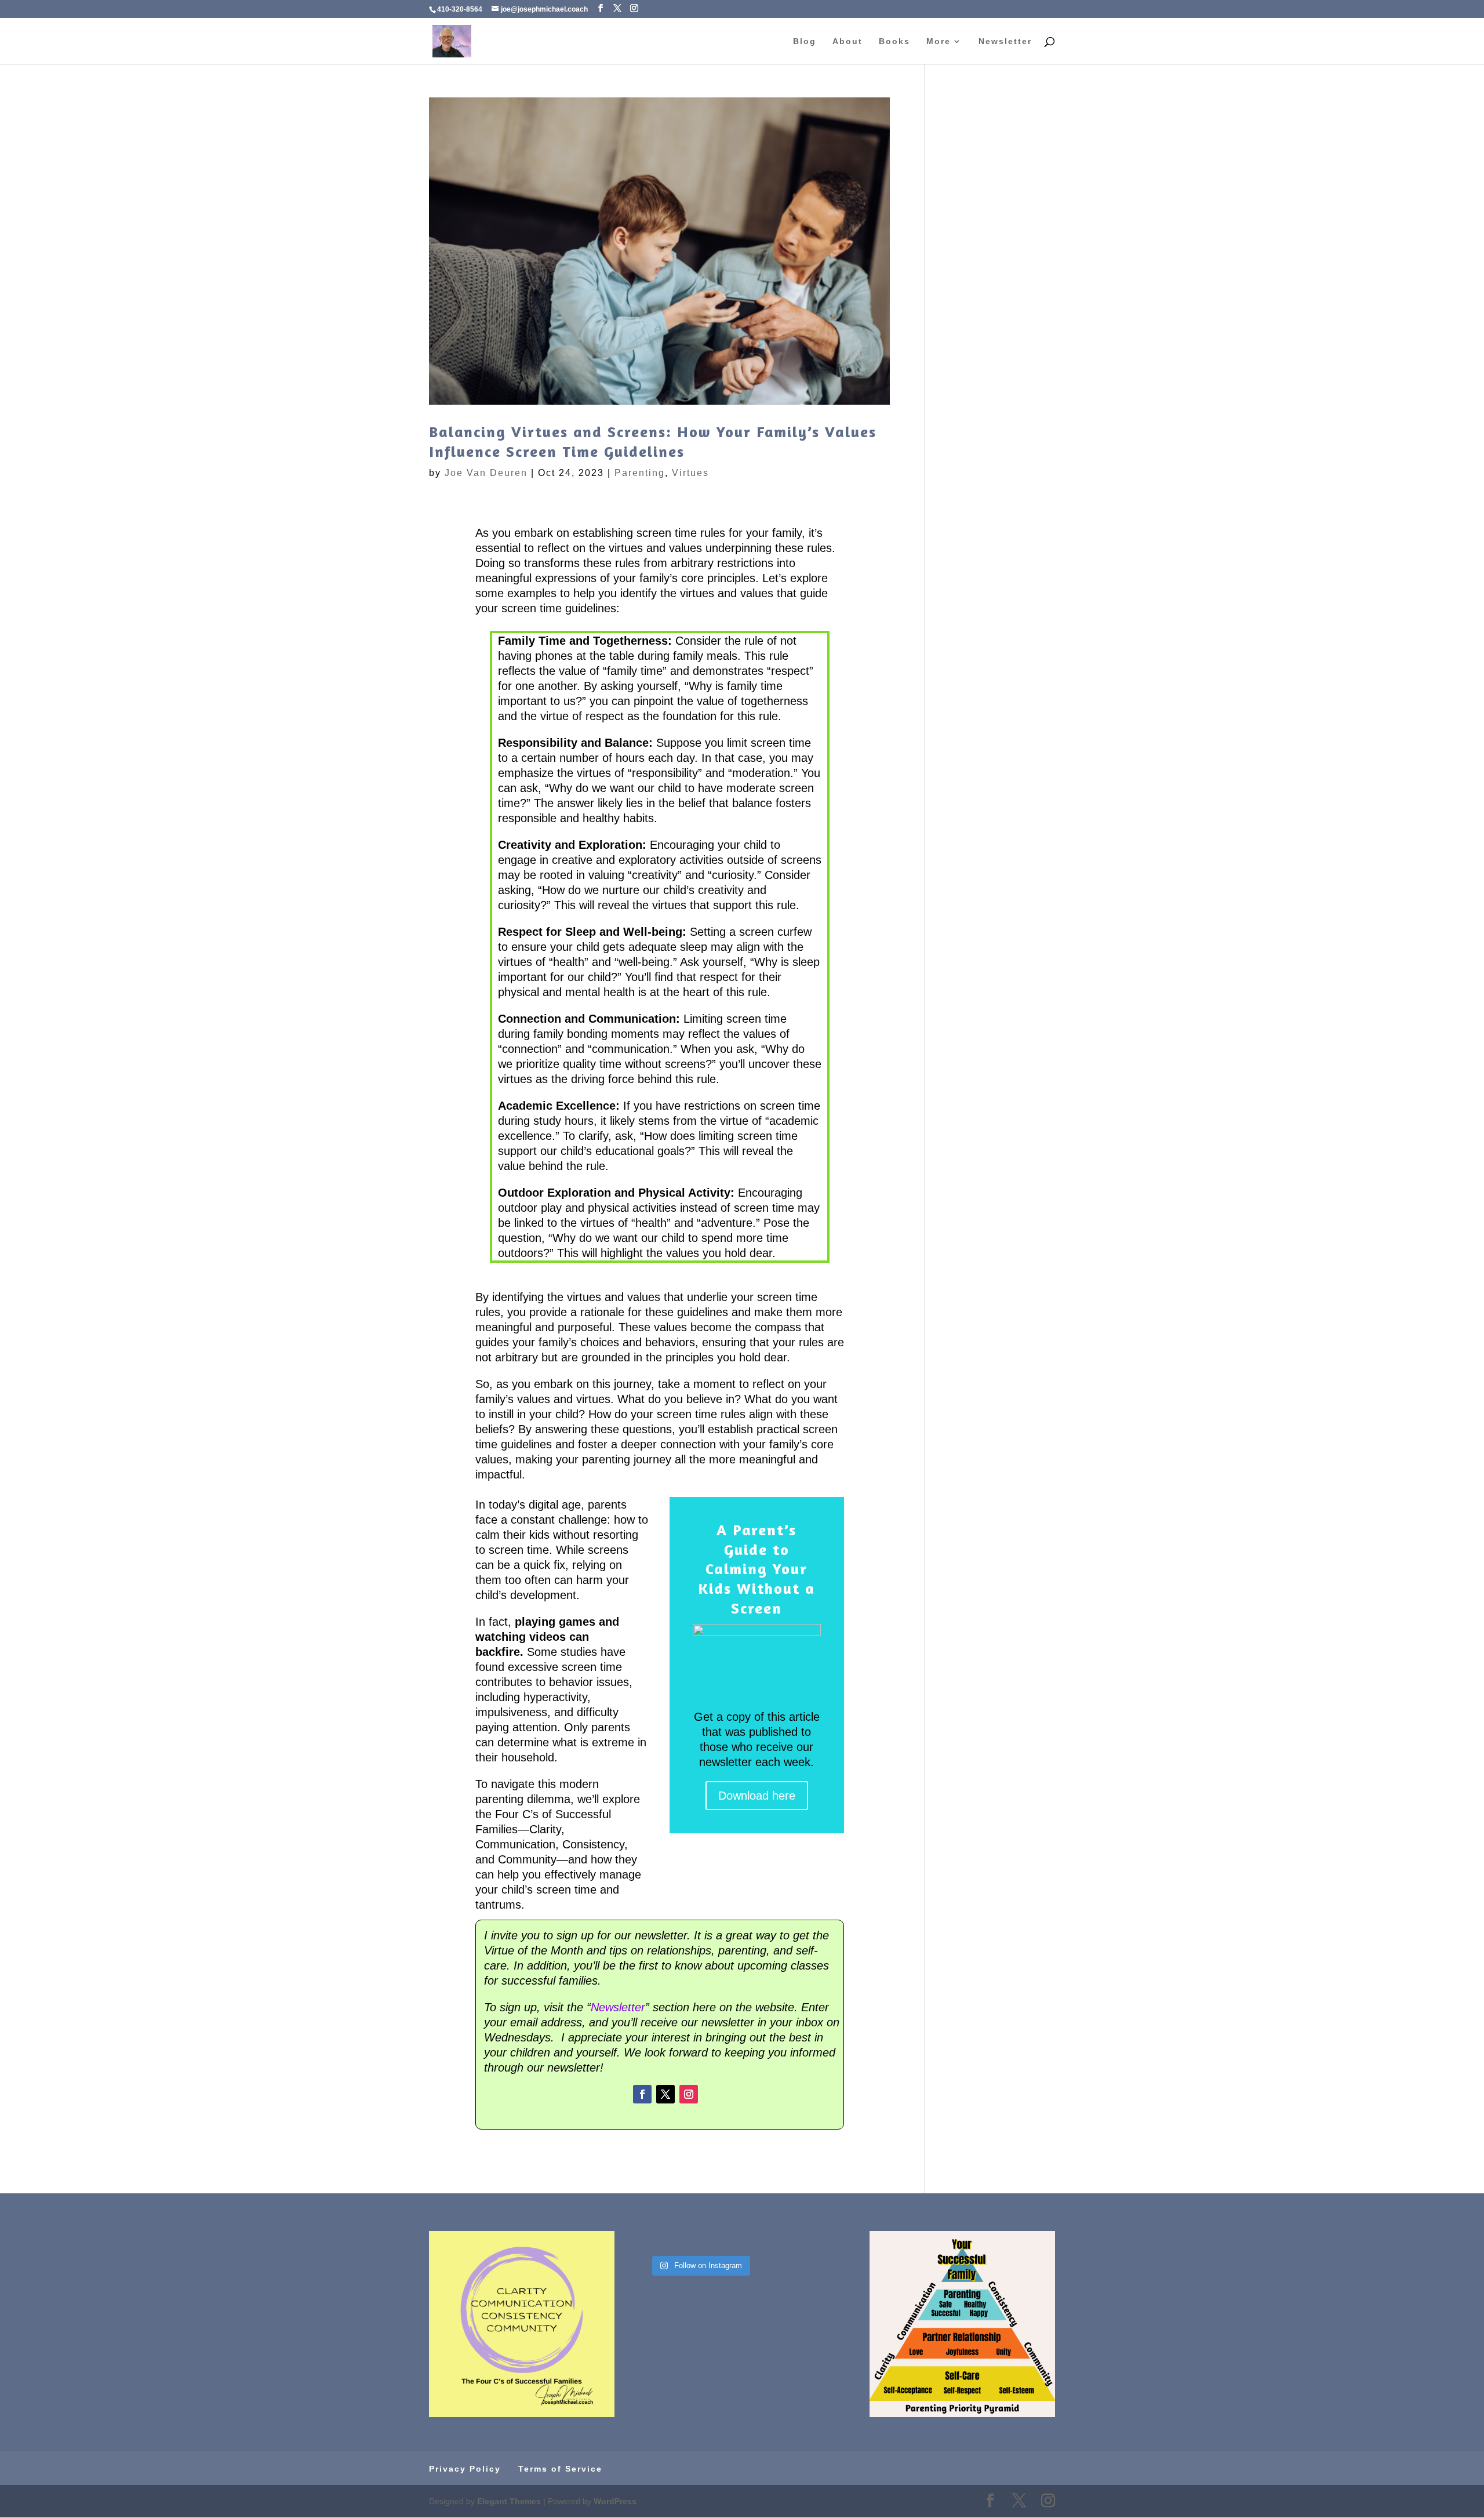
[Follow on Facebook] (642, 2094)
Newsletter (1005, 41)
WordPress (615, 2501)
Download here (757, 1796)
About (848, 41)
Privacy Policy (465, 2469)
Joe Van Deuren (486, 473)
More (939, 41)
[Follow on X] (665, 2094)
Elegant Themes (509, 2501)
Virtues (690, 473)
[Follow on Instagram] (689, 2094)
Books (894, 41)
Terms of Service (560, 2469)
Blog (805, 41)
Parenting (640, 473)
